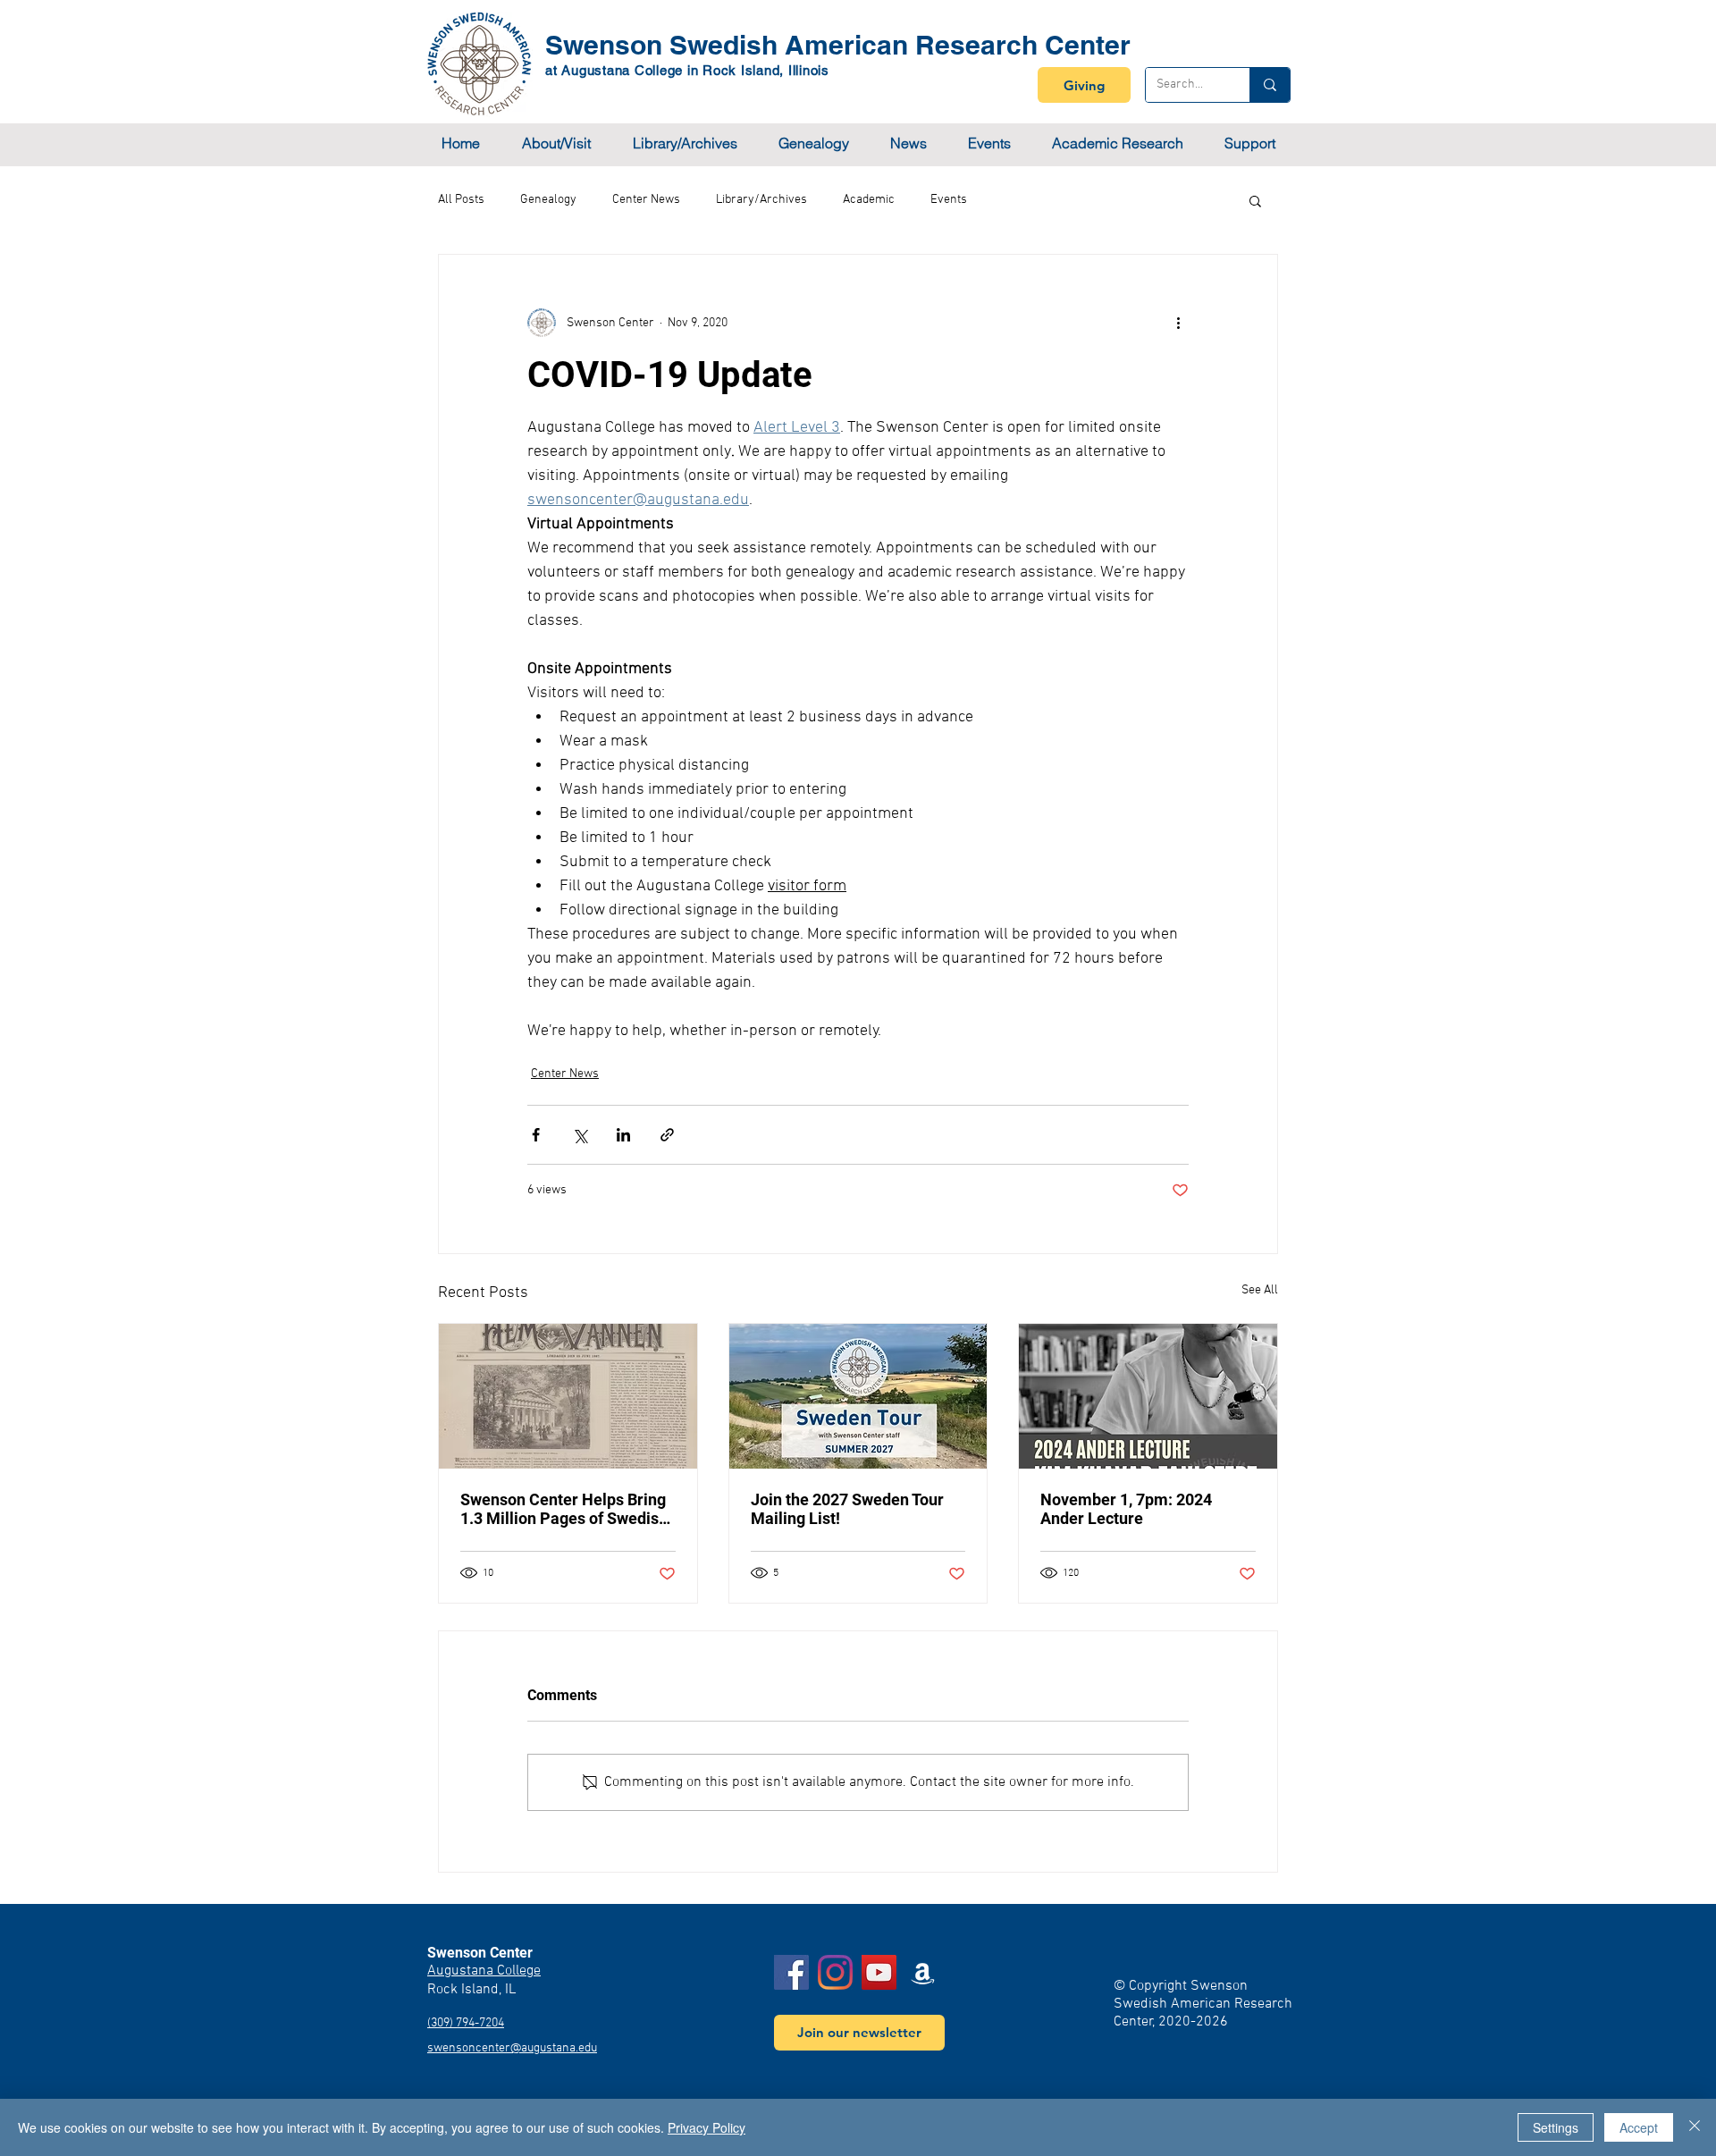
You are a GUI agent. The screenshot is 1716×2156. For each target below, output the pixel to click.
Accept (1639, 2127)
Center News (646, 200)
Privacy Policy (707, 2127)
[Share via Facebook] (536, 1135)
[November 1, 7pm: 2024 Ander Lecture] (1148, 1396)
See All (1260, 1290)
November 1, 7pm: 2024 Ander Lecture (1126, 1509)
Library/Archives (761, 200)
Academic (869, 200)
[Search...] (1270, 85)
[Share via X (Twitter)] (580, 1135)
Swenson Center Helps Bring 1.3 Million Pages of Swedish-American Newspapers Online (568, 1509)
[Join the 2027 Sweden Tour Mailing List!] (858, 1396)
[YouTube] (879, 1972)
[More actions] (1178, 323)
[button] (556, 143)
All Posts (461, 200)
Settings (1556, 2127)
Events (949, 200)
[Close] (1695, 2127)
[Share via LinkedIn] (623, 1135)
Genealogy (548, 200)
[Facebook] (791, 1972)
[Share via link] (667, 1135)
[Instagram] (835, 1972)
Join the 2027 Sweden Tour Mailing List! (847, 1509)
